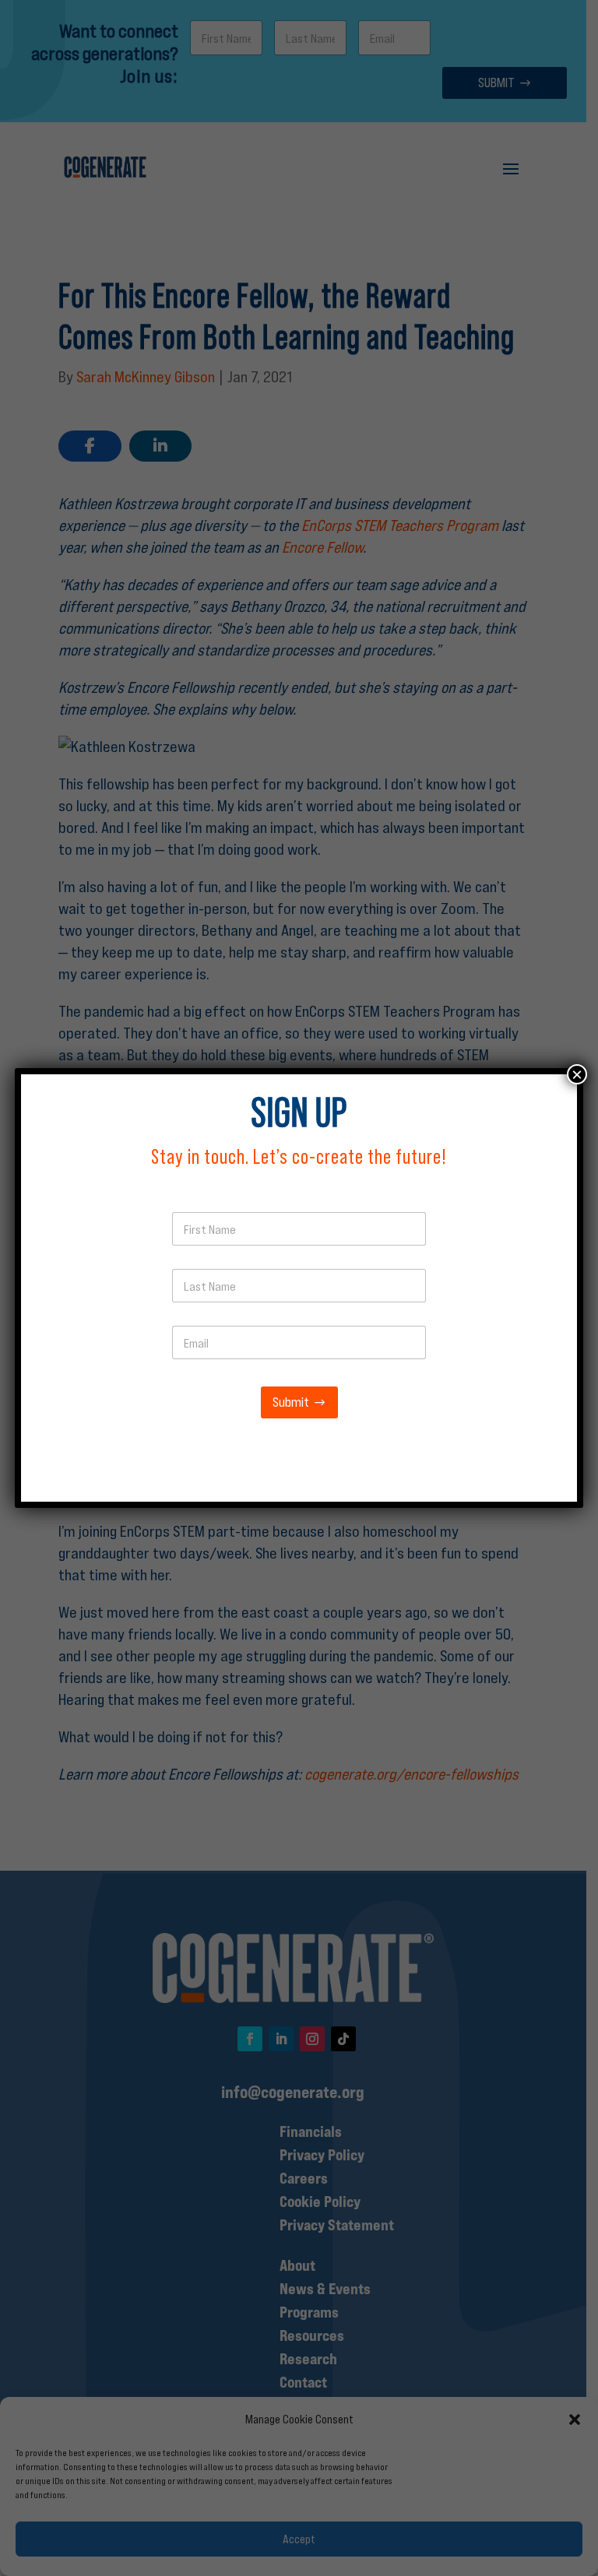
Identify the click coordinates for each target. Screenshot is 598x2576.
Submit (291, 1402)
